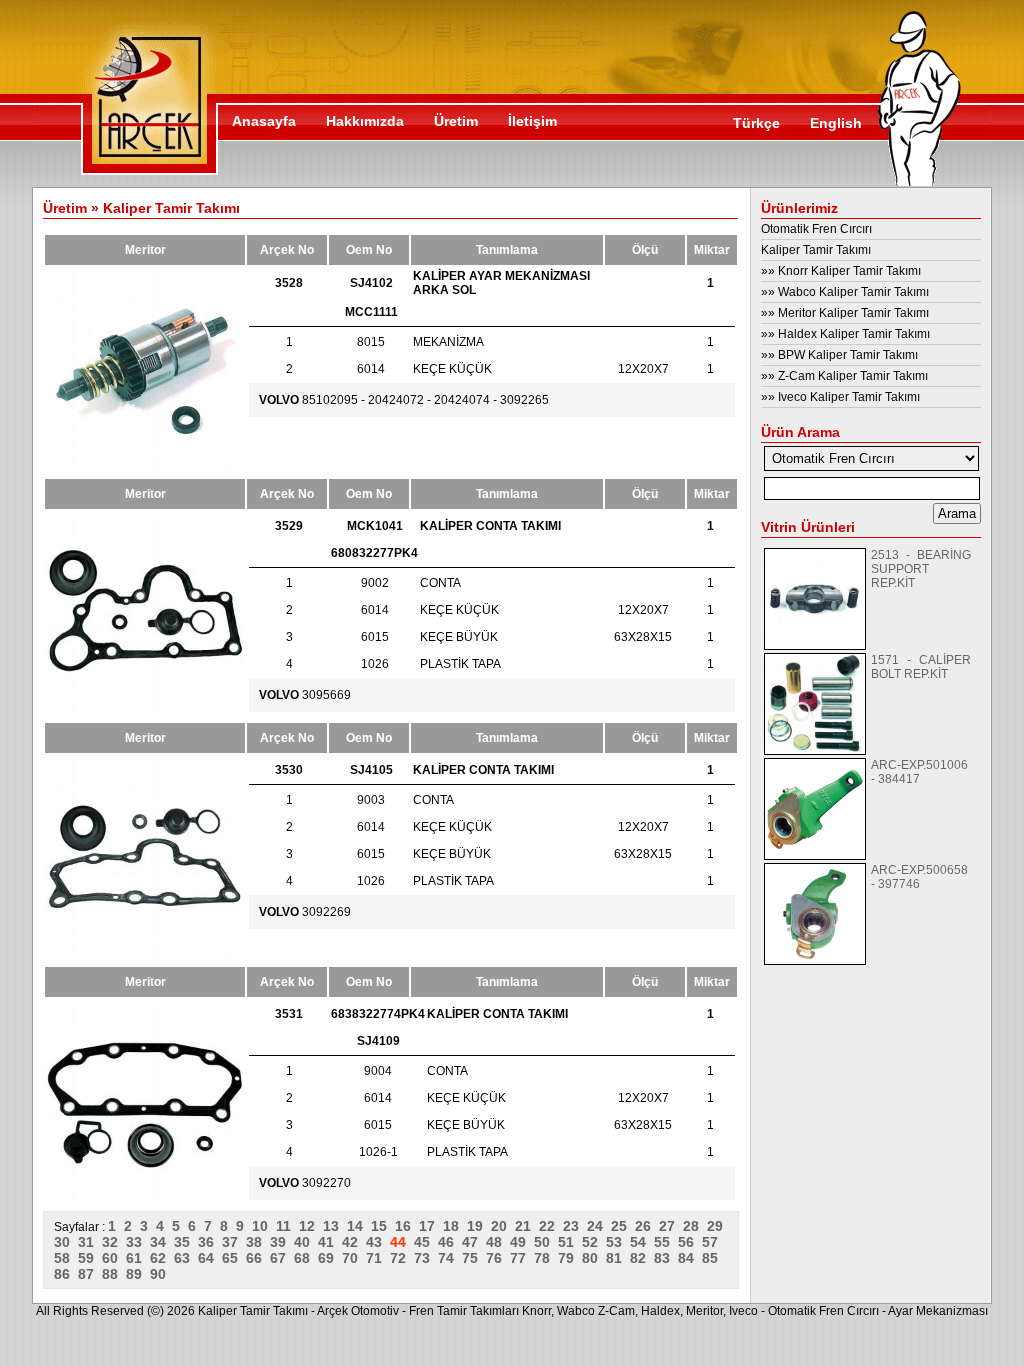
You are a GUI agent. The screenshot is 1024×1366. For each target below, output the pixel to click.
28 (695, 1226)
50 (546, 1242)
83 (666, 1258)
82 (642, 1258)
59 (90, 1258)
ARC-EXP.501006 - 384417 (919, 772)
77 (522, 1258)
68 (306, 1258)
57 (712, 1242)
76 (498, 1258)
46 (450, 1242)
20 (503, 1226)
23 (575, 1226)
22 (551, 1226)
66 (258, 1258)
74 (450, 1258)
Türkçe (756, 123)
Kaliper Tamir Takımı (816, 250)
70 (354, 1258)
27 (671, 1226)
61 (138, 1258)
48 (498, 1242)
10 (264, 1226)
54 (642, 1242)
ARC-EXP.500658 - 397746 (919, 877)
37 (234, 1242)
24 (599, 1226)
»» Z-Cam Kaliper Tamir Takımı (844, 376)
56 (690, 1242)
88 (114, 1274)
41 (330, 1242)
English (836, 123)
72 (402, 1258)
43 (378, 1242)
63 (186, 1258)
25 (623, 1226)
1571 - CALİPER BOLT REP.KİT (921, 667)
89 (138, 1274)
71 (378, 1258)
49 (522, 1242)
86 (66, 1274)
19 (479, 1226)
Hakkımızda (365, 121)
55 (666, 1242)
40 (306, 1242)
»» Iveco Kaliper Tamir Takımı (840, 397)
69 (330, 1258)
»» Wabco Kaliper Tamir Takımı (845, 292)
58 (66, 1258)
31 (90, 1242)
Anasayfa (264, 121)
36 (210, 1242)
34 (162, 1242)
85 (712, 1258)
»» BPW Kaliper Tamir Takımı (839, 355)
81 (618, 1258)
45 (426, 1242)
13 (335, 1226)
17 (431, 1226)
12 (311, 1226)
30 (66, 1242)
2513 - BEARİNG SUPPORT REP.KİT (921, 569)
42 (354, 1242)
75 (474, 1258)
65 (234, 1258)
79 (570, 1258)
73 (426, 1258)
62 (162, 1258)
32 (114, 1242)
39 (282, 1242)
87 (90, 1274)
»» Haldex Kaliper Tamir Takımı (845, 334)
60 (114, 1258)
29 (717, 1226)
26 (647, 1226)
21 (527, 1226)
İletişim (532, 121)
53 (618, 1242)
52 (594, 1242)
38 (258, 1242)
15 (383, 1226)
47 (474, 1242)
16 (407, 1226)
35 (186, 1242)
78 (546, 1258)
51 (570, 1242)
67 (282, 1258)
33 (138, 1242)
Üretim (456, 121)
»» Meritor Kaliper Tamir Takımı (845, 313)
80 (594, 1258)
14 (359, 1226)
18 (455, 1226)
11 (287, 1226)
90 (160, 1274)
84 (690, 1258)
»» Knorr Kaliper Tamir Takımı (841, 271)
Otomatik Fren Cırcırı (816, 229)
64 (210, 1258)
